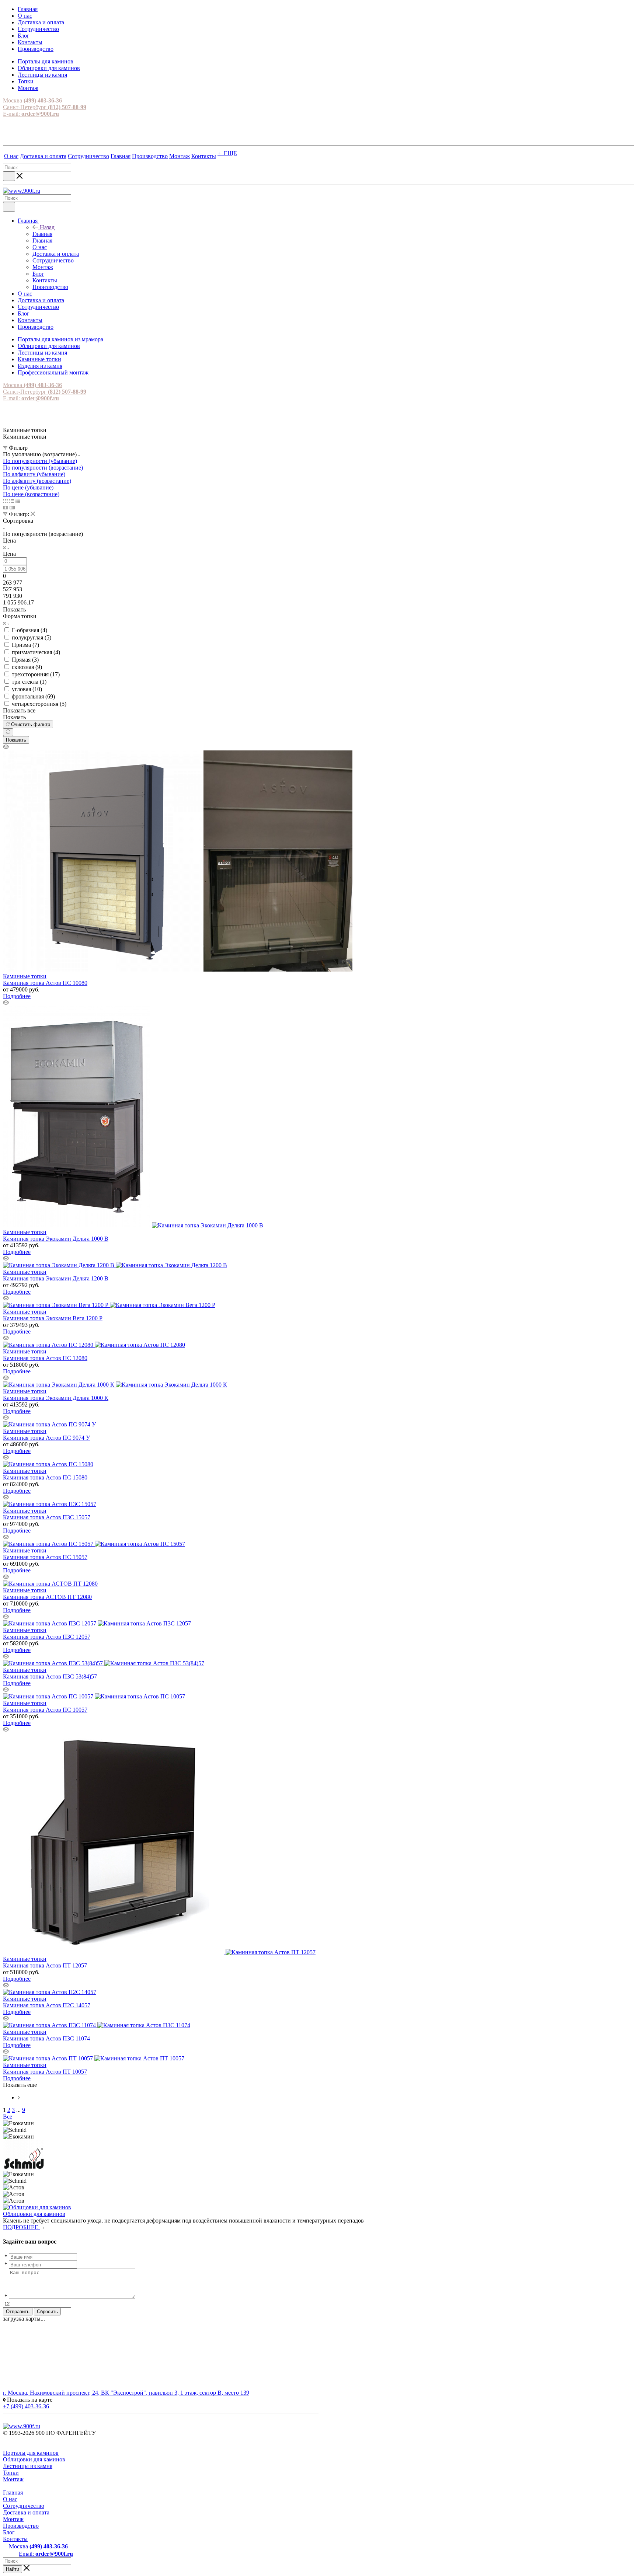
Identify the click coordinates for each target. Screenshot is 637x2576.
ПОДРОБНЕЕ (21, 2227)
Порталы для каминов (31, 2453)
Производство (21, 2526)
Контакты (15, 2539)
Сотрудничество (24, 2506)
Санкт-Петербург (45, 107)
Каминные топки (25, 976)
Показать (16, 740)
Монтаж (13, 2479)
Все (8, 2117)
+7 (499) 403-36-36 (26, 2406)
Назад (47, 227)
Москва (32, 100)
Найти (13, 2569)
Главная (42, 234)
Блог (9, 2532)
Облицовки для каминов (34, 2214)
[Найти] (9, 176)
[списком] (12, 501)
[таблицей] (18, 501)
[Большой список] (12, 507)
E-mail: (31, 114)
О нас (10, 2499)
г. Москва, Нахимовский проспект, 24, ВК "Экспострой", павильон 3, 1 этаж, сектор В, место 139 (126, 2393)
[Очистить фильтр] (8, 732)
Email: (46, 2554)
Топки (11, 2473)
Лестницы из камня (28, 2466)
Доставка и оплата (26, 2512)
